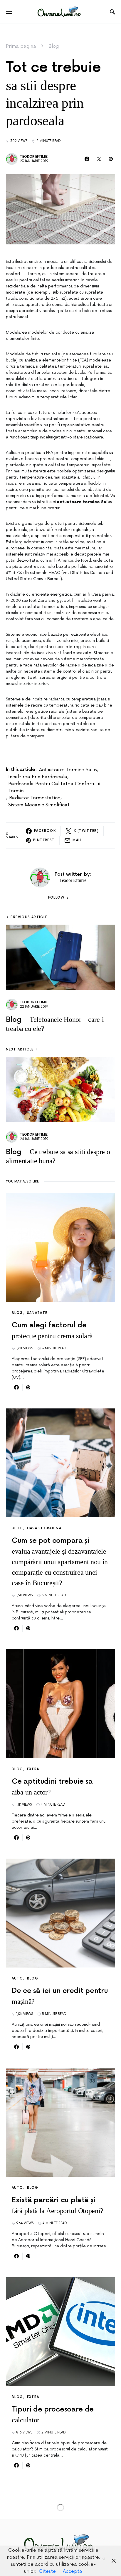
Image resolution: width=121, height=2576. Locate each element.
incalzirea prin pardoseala (38, 777)
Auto (17, 1978)
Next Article (20, 1049)
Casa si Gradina (44, 1528)
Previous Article (29, 917)
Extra (33, 1769)
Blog (54, 46)
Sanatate (37, 1313)
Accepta (73, 2571)
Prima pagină (21, 46)
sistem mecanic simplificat (39, 805)
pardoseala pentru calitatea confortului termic (54, 787)
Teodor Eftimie (34, 157)
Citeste (47, 2571)
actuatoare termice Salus (68, 770)
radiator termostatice (35, 798)
